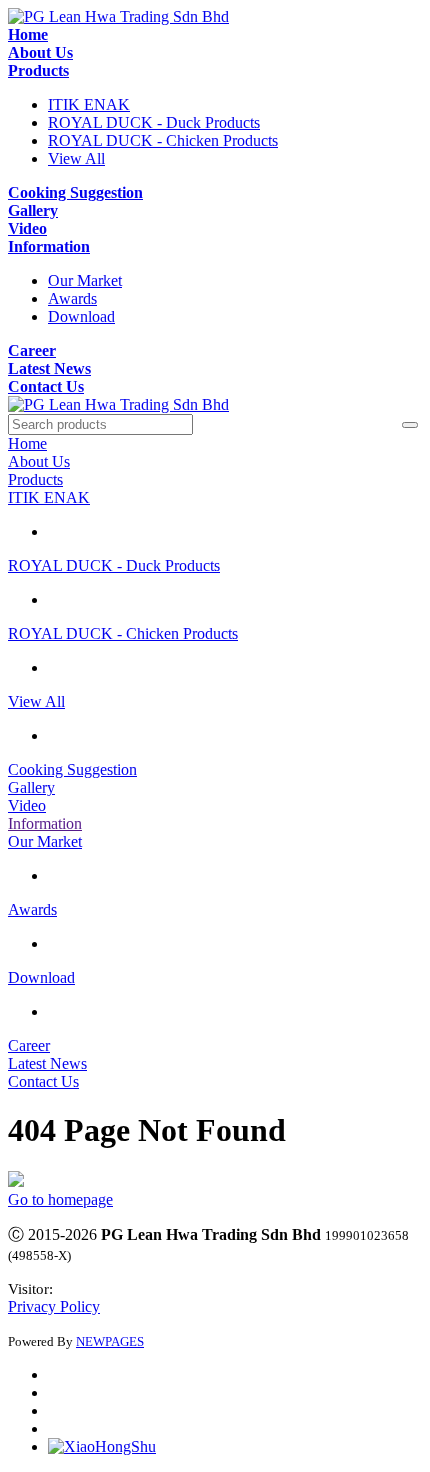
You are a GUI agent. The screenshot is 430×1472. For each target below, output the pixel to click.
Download (81, 316)
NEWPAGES (110, 1341)
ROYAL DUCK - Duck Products (154, 122)
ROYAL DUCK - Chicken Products (163, 140)
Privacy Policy (54, 1306)
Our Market (85, 280)
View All (76, 158)
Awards (72, 298)
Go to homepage (60, 1199)
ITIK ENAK (89, 104)
